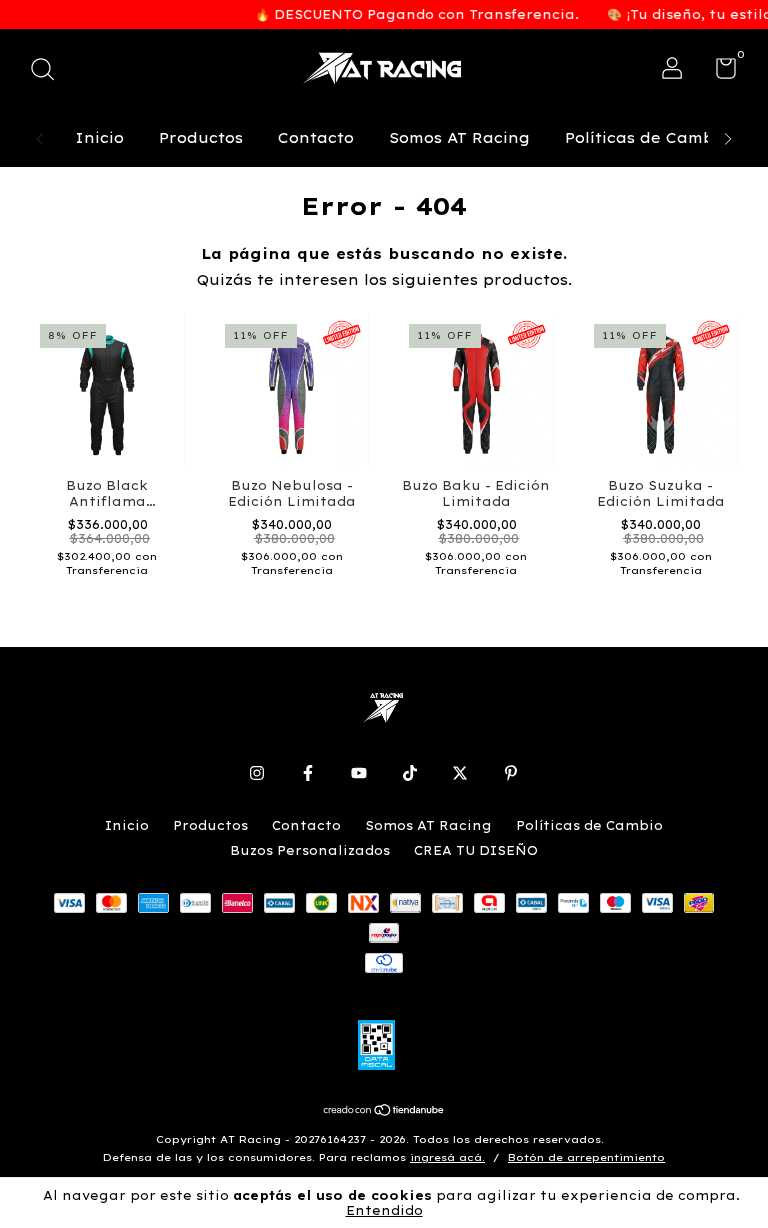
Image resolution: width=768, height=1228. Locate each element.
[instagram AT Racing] (257, 773)
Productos (201, 138)
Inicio (99, 138)
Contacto (316, 138)
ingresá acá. (447, 1157)
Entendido (384, 1210)
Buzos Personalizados (310, 850)
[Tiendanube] (384, 1112)
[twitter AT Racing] (460, 773)
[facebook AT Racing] (308, 773)
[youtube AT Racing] (359, 773)
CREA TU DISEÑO (476, 850)
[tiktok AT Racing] (410, 773)
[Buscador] (49, 71)
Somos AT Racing (459, 138)
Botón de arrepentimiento (586, 1157)
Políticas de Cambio (647, 138)
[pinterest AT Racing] (511, 773)
